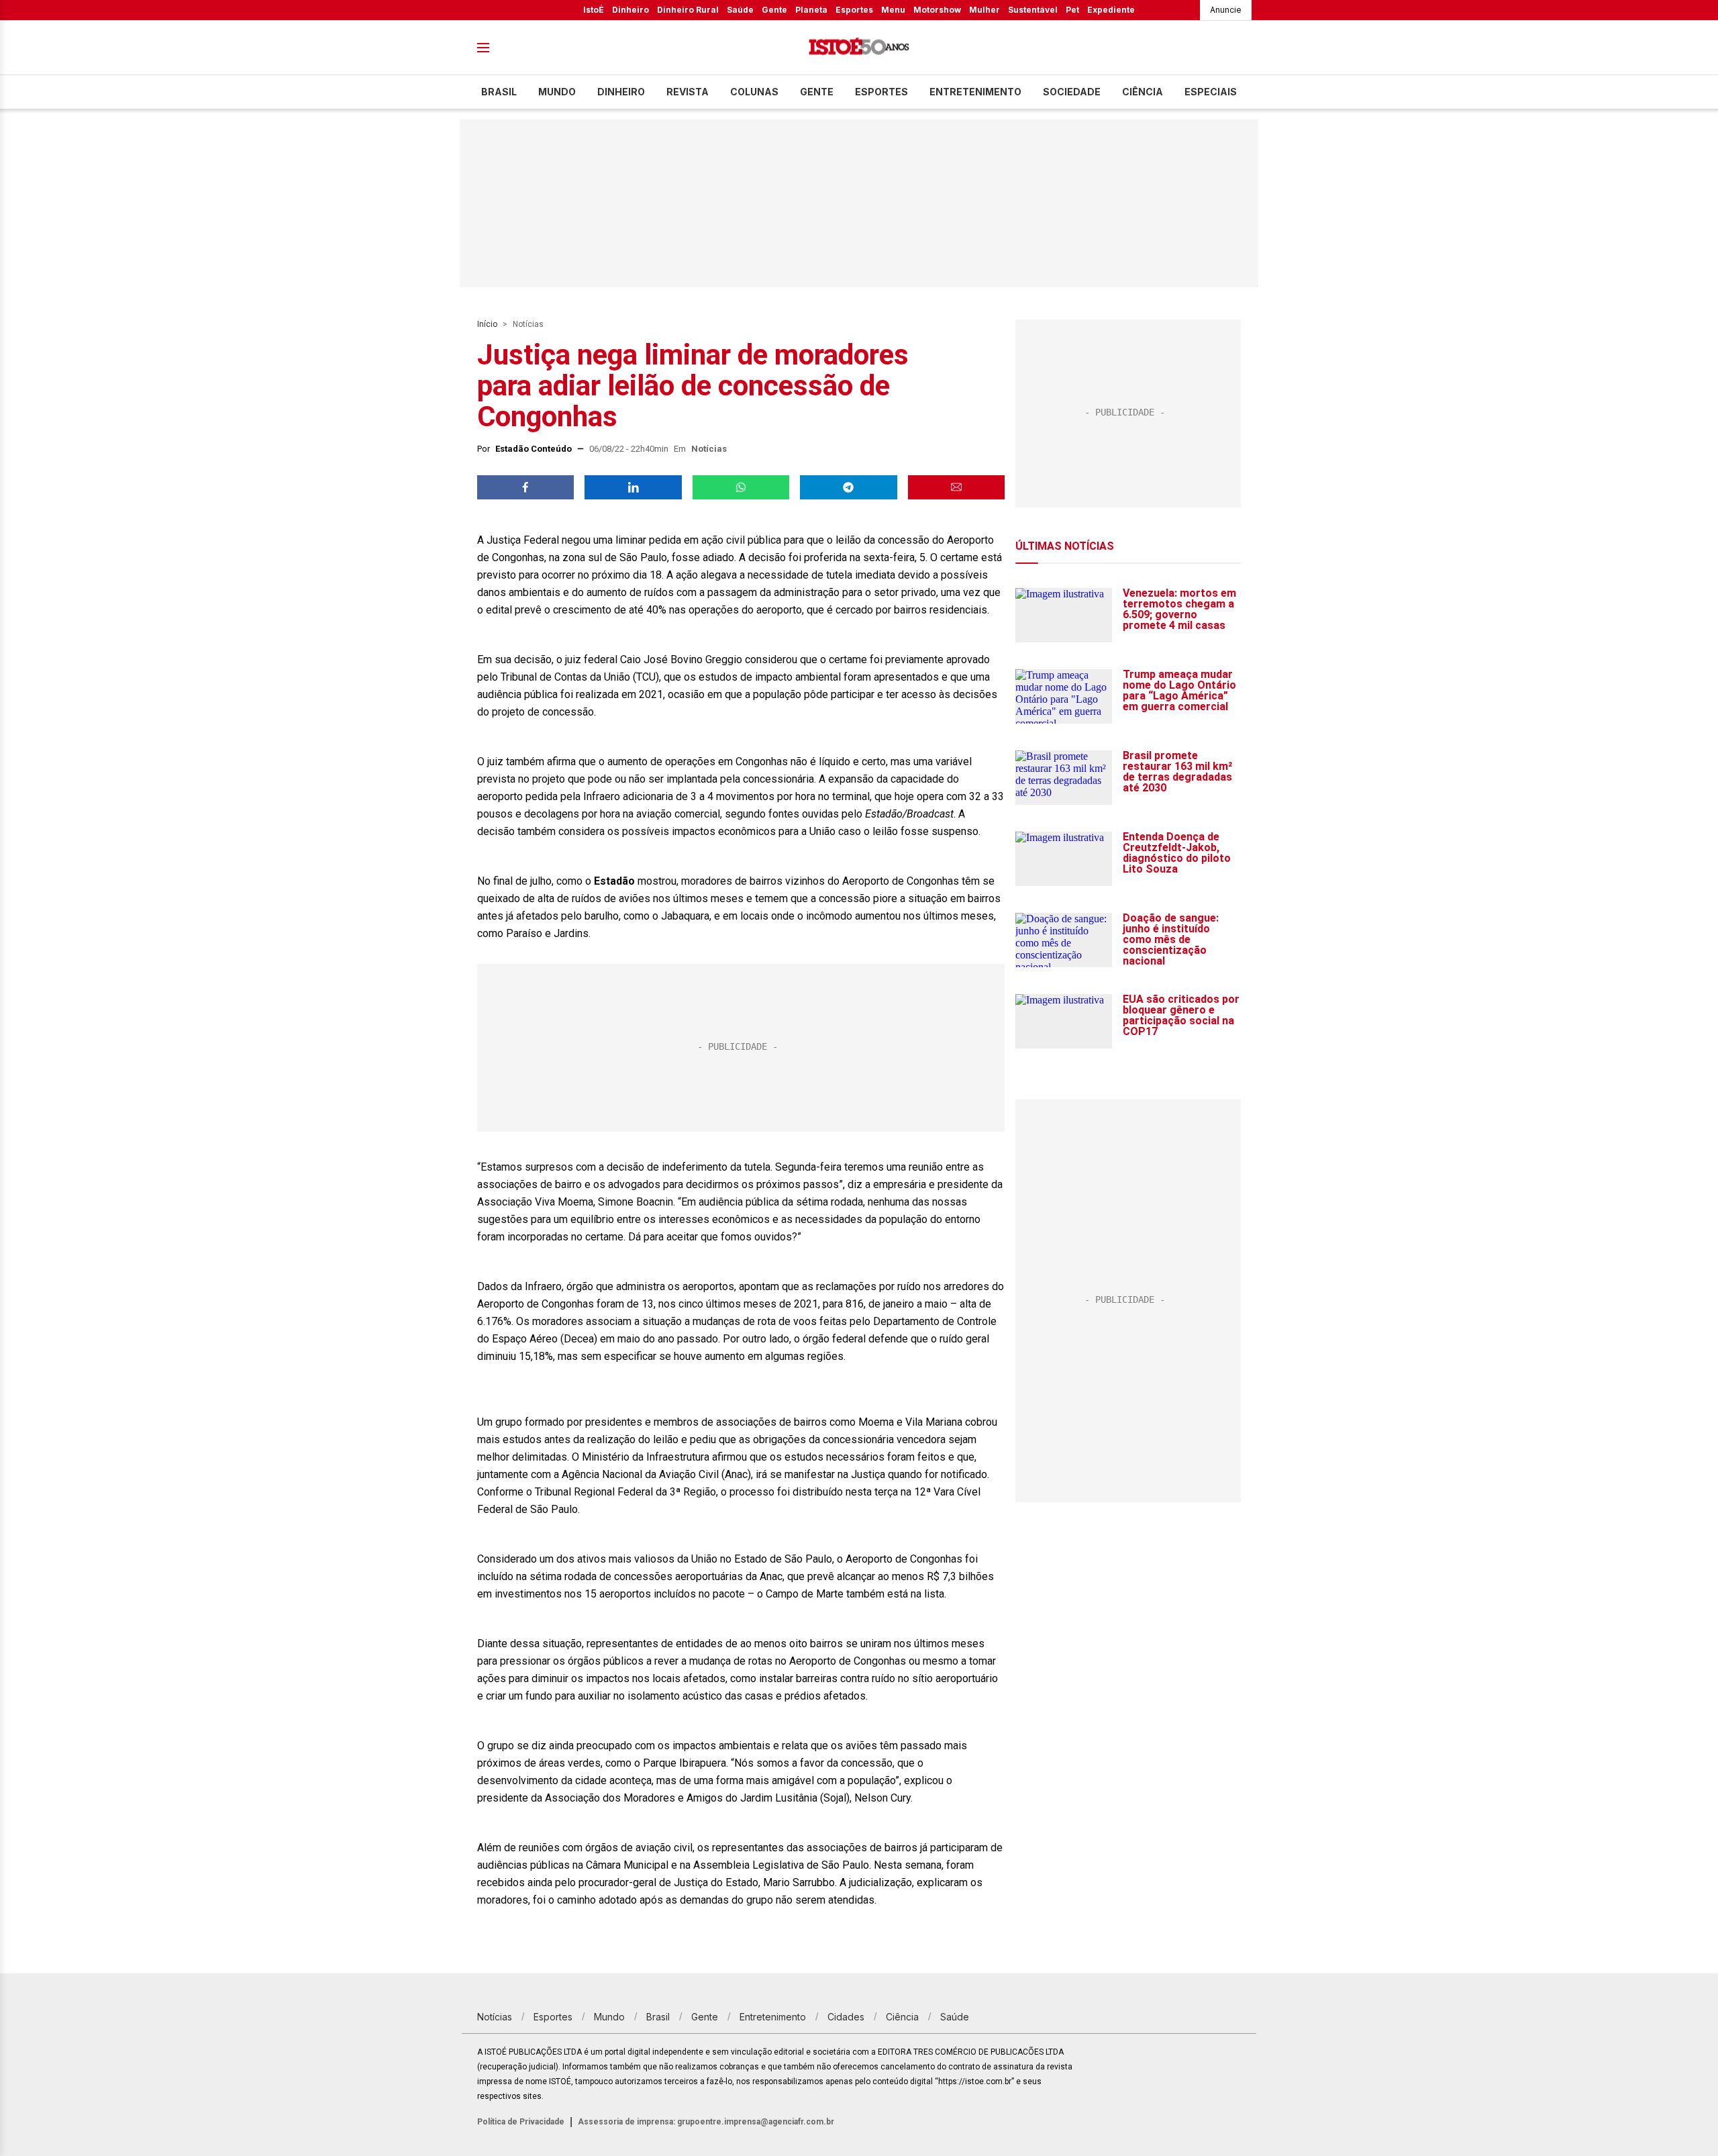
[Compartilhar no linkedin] (633, 487)
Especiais (1211, 92)
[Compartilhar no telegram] (848, 487)
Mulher (984, 10)
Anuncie (1226, 10)
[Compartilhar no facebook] (525, 487)
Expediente (1111, 10)
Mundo (557, 92)
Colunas (754, 92)
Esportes (854, 10)
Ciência (1143, 92)
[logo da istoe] (859, 48)
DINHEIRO (621, 92)
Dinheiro (630, 10)
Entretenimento (975, 92)
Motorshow (937, 10)
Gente (774, 10)
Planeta (811, 10)
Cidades (846, 2017)
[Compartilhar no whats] (741, 487)
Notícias (528, 324)
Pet (1072, 10)
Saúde (740, 10)
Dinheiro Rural (688, 10)
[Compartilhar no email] (956, 487)
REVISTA (688, 92)
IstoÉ (594, 10)
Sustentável (1033, 10)
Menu (893, 10)
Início (487, 324)
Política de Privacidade (521, 2122)
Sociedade (1072, 92)
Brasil (499, 92)
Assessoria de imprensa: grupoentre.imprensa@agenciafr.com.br (706, 2122)
